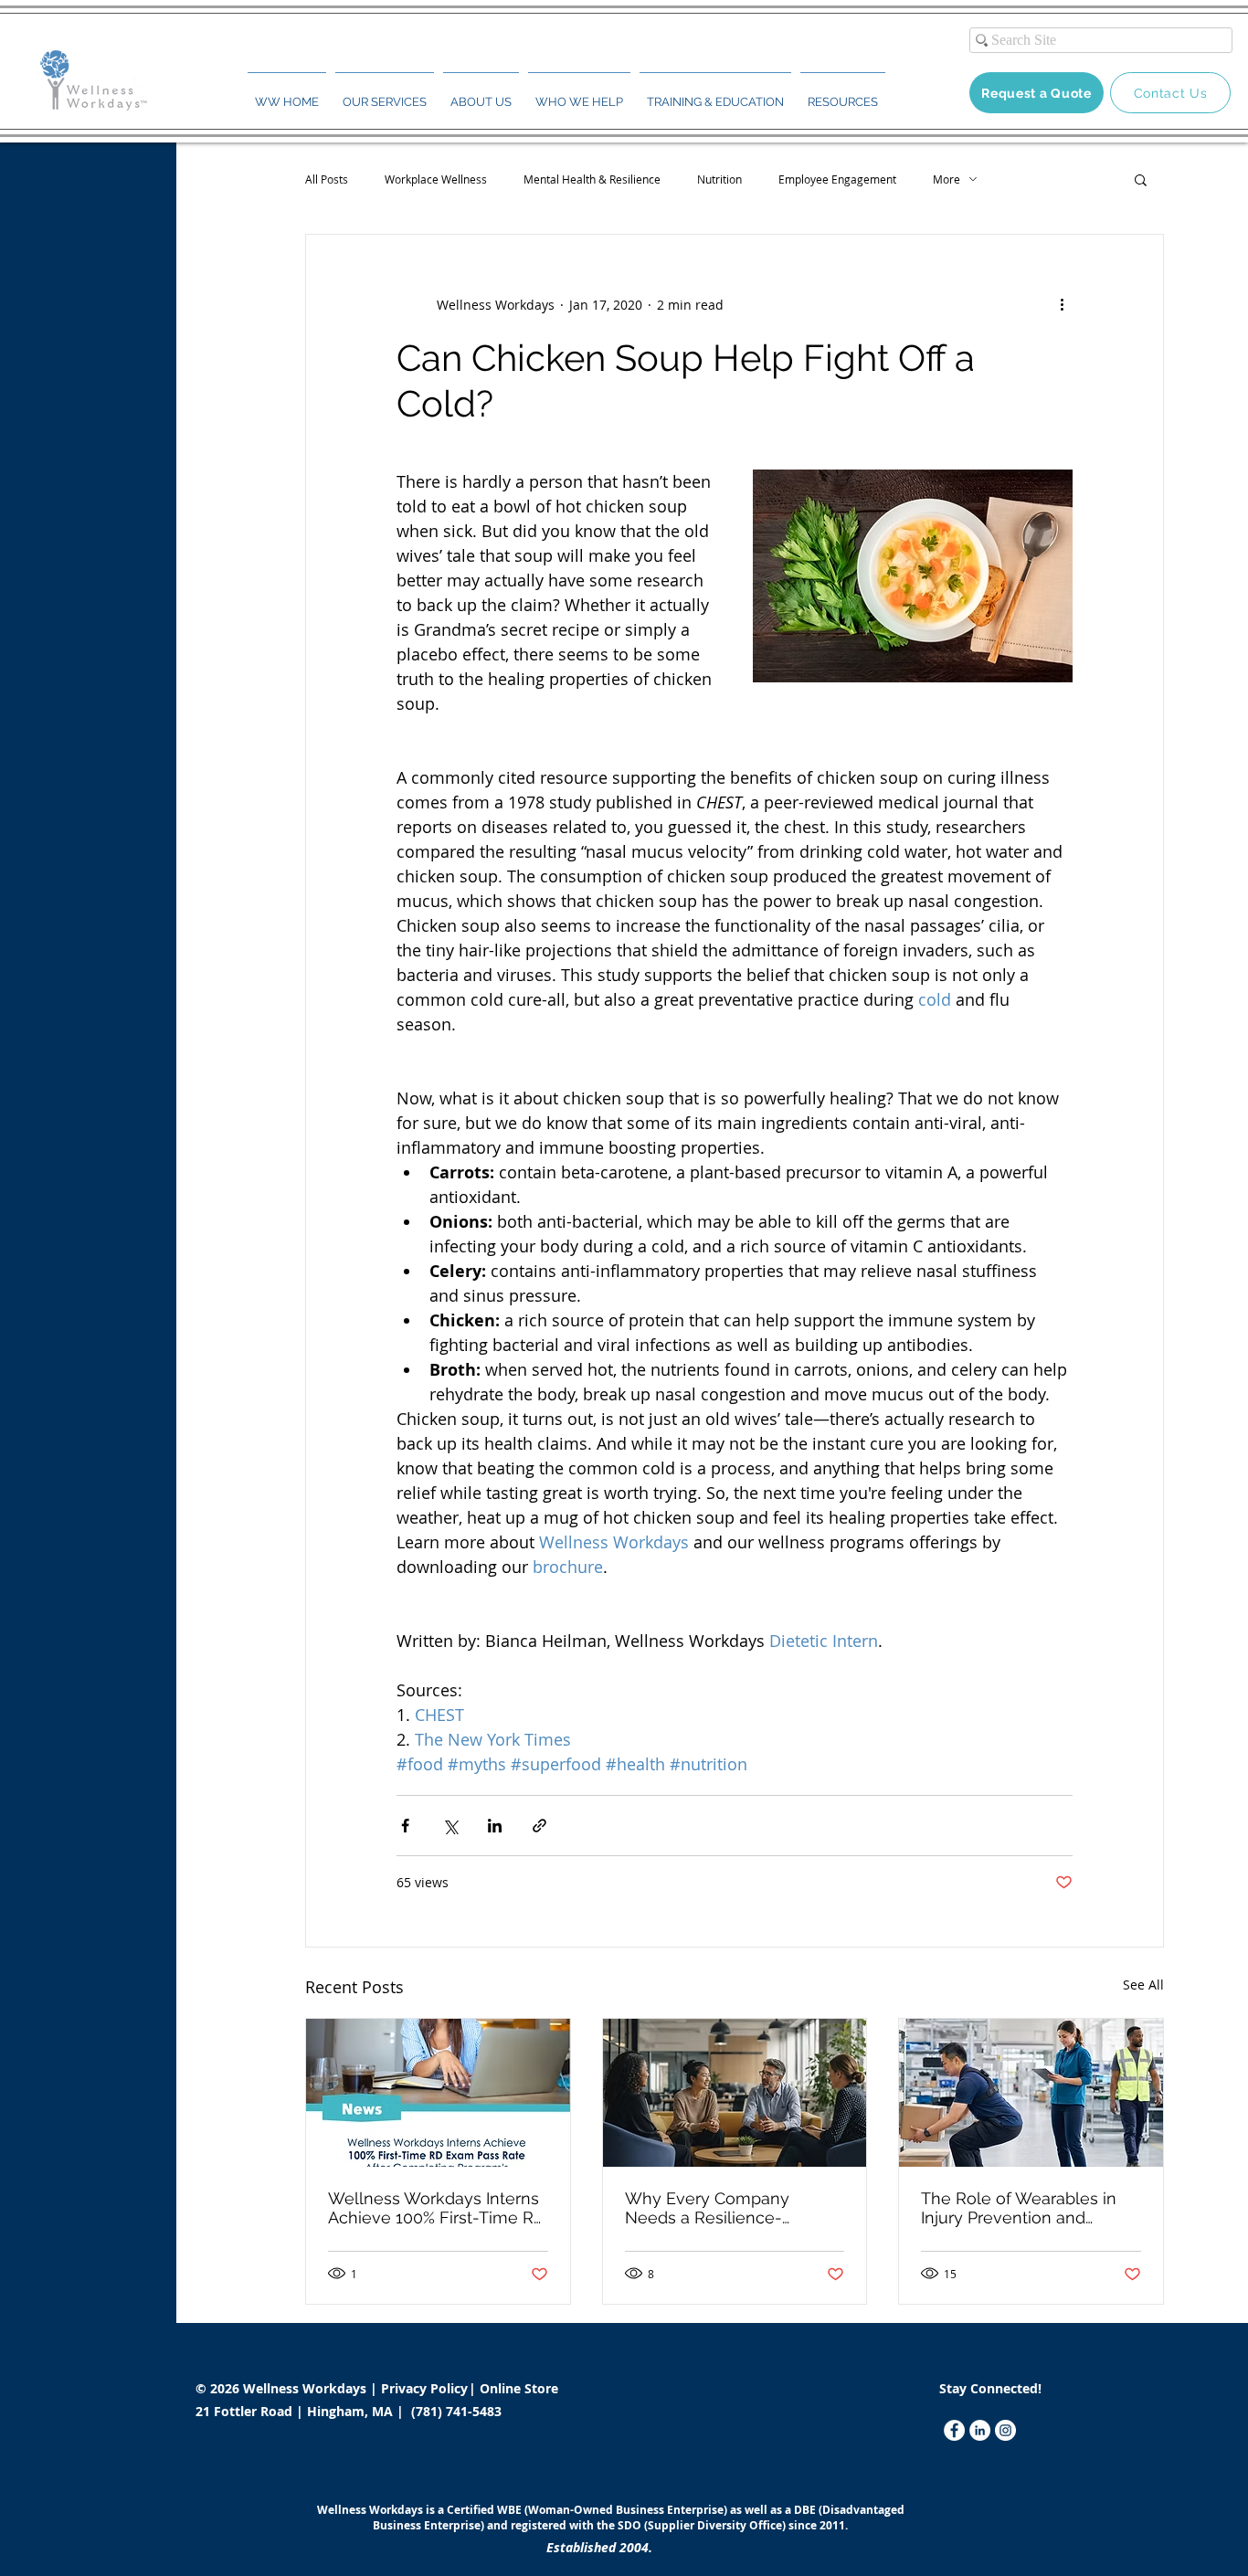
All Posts (327, 179)
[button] (385, 94)
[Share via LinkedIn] (495, 1826)
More (947, 179)
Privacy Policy (426, 2388)
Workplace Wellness (436, 179)
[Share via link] (539, 1826)
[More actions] (1062, 304)
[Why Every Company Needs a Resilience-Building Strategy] (735, 2093)
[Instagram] (1005, 2430)
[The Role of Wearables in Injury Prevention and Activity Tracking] (1031, 2093)
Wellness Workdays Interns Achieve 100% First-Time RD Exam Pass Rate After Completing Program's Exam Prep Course (437, 2208)
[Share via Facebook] (405, 1826)
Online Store (519, 2388)
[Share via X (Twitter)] (450, 1826)
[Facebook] (954, 2430)
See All (1143, 1985)
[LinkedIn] (980, 2430)
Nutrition (719, 179)
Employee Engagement (837, 179)
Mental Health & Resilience (592, 179)
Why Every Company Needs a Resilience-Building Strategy (707, 2208)
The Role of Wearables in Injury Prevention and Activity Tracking (1019, 2208)
